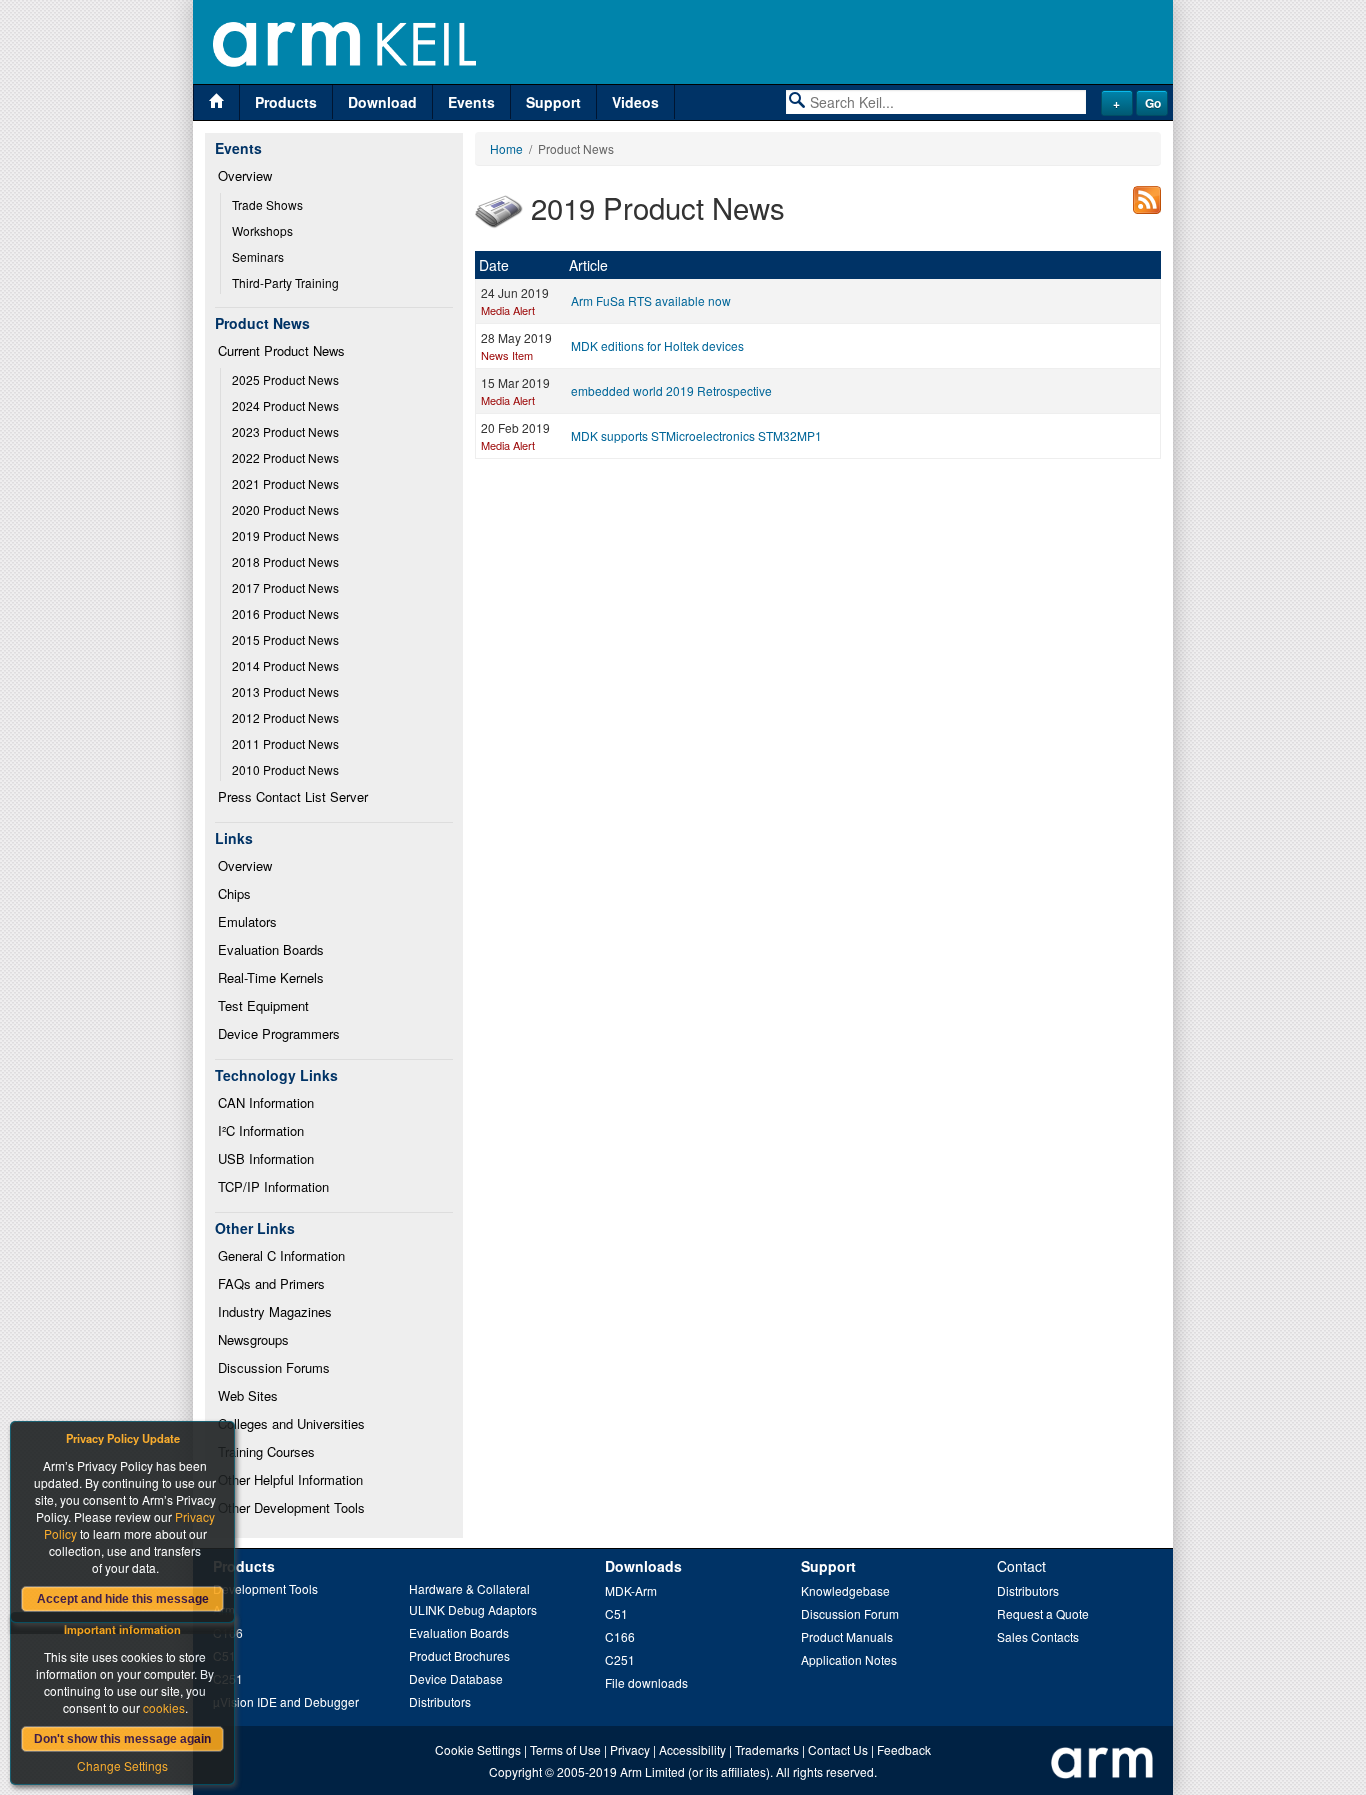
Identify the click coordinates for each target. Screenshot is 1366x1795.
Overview (245, 175)
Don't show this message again (122, 1739)
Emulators (247, 921)
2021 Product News (285, 483)
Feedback (904, 1749)
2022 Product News (285, 457)
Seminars (258, 256)
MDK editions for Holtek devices (657, 345)
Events (471, 102)
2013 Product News (285, 691)
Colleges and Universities (291, 1423)
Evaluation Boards (271, 949)
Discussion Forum (850, 1613)
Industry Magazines (275, 1311)
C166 (620, 1636)
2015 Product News (285, 639)
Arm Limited (652, 1771)
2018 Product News (285, 561)
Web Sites (248, 1395)
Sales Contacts (1038, 1636)
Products (286, 102)
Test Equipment (263, 1005)
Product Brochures (459, 1655)
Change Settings (122, 1765)
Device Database (456, 1678)
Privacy (630, 1749)
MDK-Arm (631, 1590)
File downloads (646, 1682)
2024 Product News (285, 405)
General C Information (281, 1255)
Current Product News (281, 350)
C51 (616, 1613)
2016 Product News (285, 613)
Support (553, 102)
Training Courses (266, 1451)
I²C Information (261, 1130)
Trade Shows (267, 204)
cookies (164, 1707)
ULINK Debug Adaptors (473, 1609)
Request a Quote (1043, 1613)
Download (382, 102)
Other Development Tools (291, 1507)
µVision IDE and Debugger (286, 1701)
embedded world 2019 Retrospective (671, 390)
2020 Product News (285, 509)
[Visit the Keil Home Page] (216, 102)
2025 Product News (285, 379)
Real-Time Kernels (271, 977)
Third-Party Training (285, 282)
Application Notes (849, 1659)
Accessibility (692, 1749)
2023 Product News (285, 431)
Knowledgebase (845, 1590)
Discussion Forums (274, 1367)
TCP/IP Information (273, 1186)
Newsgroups (253, 1339)
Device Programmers (279, 1033)
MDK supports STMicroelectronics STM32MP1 (696, 435)
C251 (620, 1659)
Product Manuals (847, 1636)
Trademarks (767, 1749)
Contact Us (838, 1749)
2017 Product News (285, 587)
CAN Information (266, 1102)
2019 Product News (285, 535)
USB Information (266, 1158)
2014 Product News (285, 665)
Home (506, 148)
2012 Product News (285, 717)
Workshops (262, 230)
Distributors (440, 1701)
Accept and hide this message (123, 1599)
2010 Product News (285, 769)
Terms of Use (565, 1749)
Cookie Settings (478, 1749)
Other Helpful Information (290, 1479)
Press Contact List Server (293, 796)
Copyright (515, 1771)
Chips (234, 893)
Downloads (643, 1566)
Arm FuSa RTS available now (651, 300)
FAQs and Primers (271, 1283)
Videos (635, 102)
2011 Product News (285, 743)
